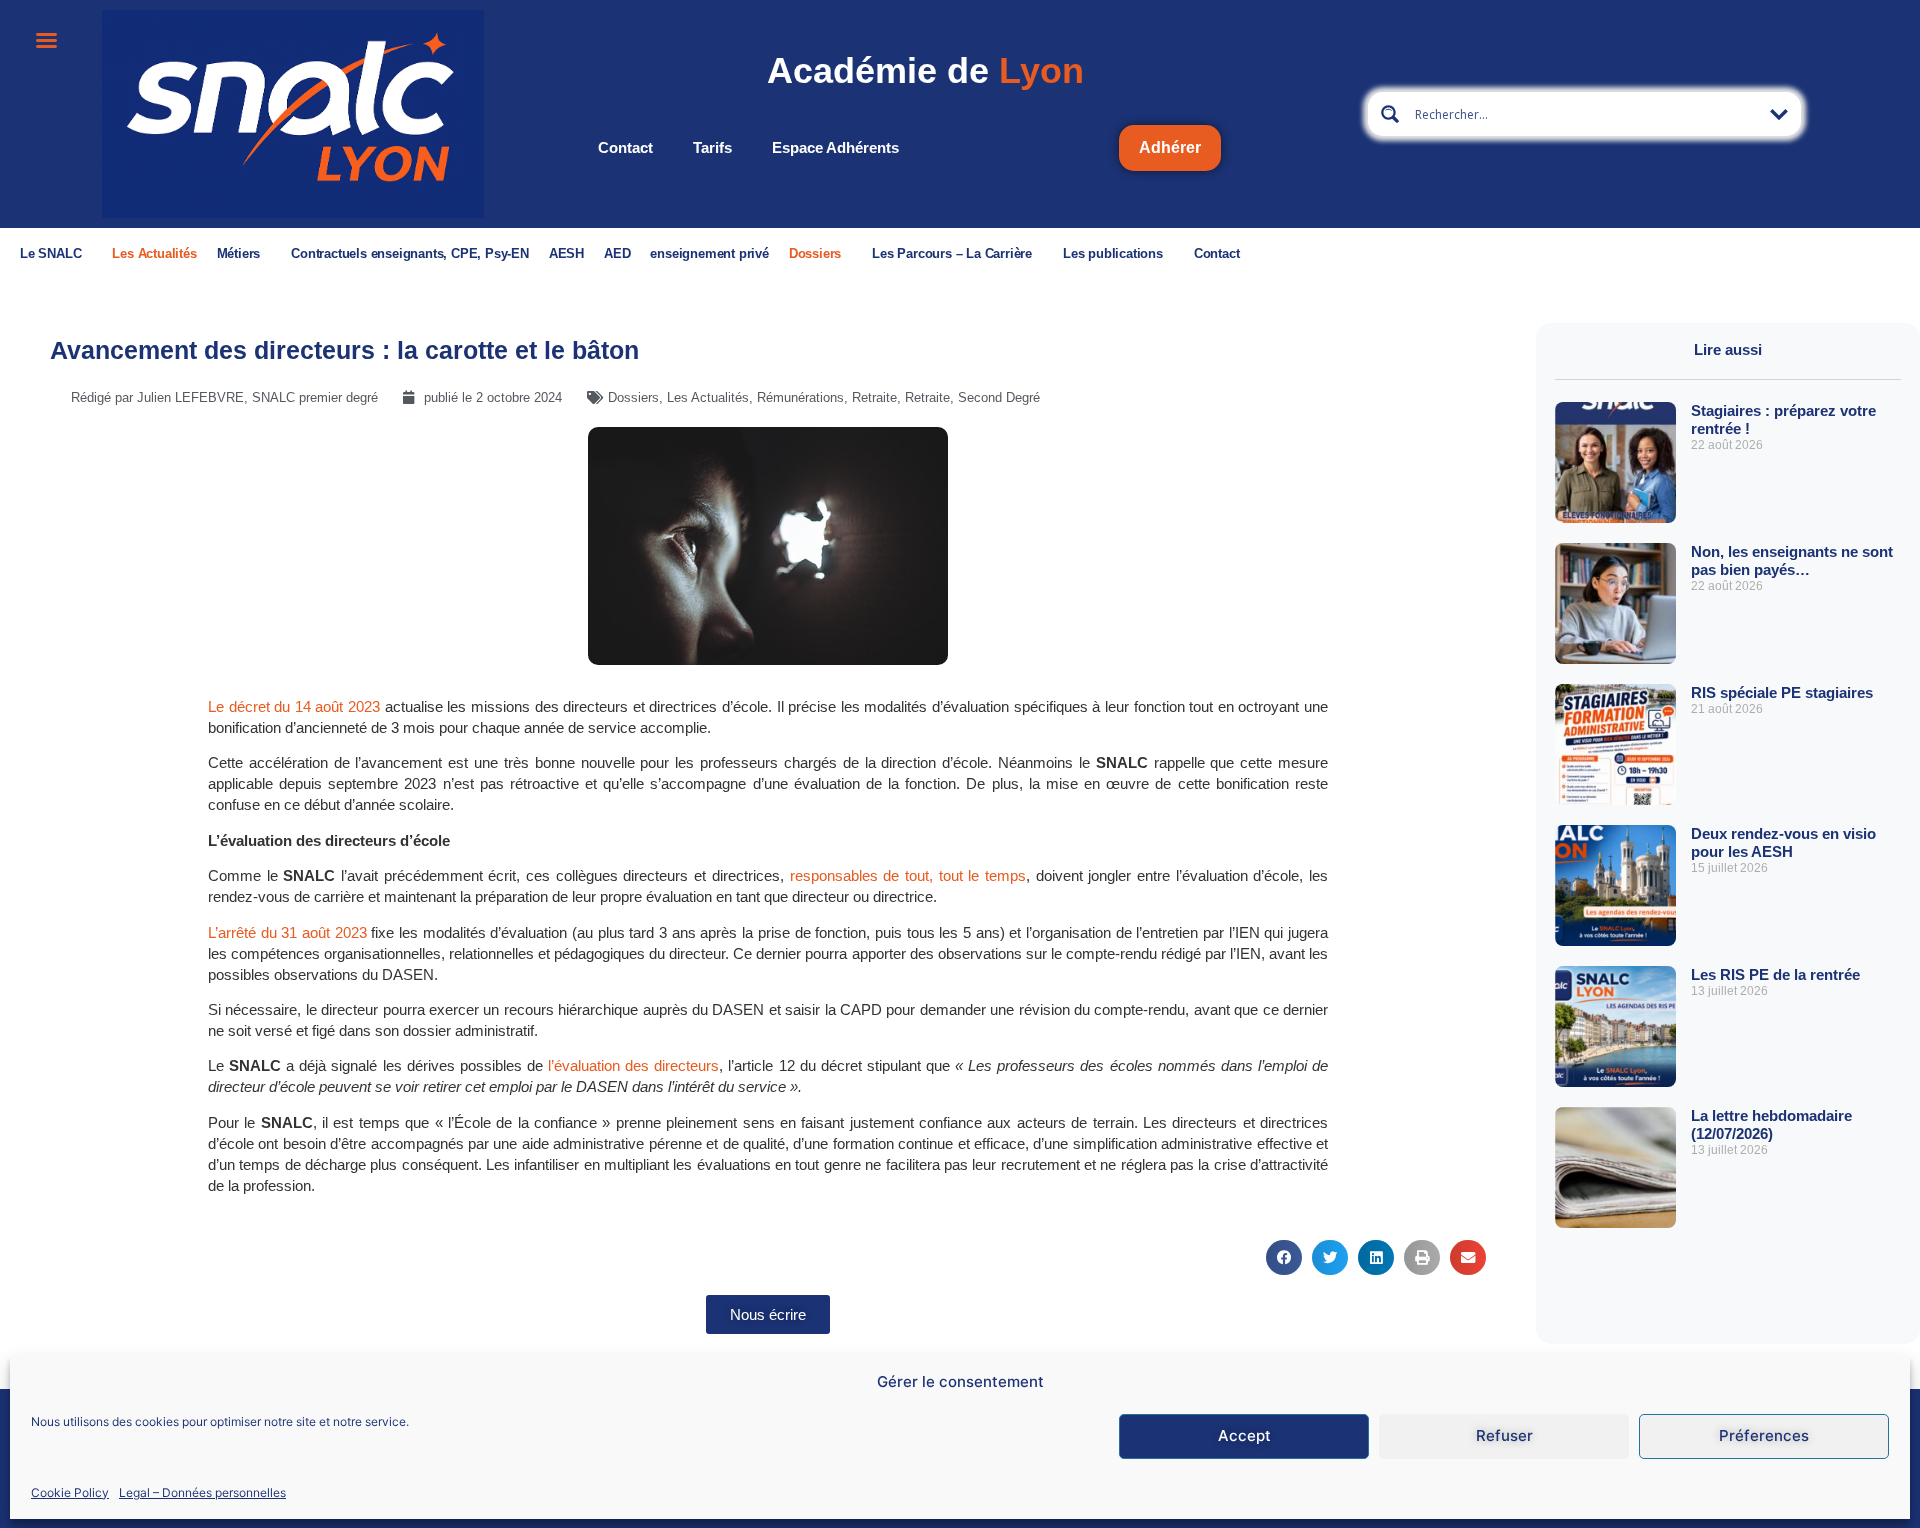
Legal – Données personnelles (202, 1491)
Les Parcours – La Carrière (952, 253)
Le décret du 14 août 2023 (294, 706)
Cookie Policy (70, 1491)
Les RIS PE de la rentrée (1775, 974)
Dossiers (815, 253)
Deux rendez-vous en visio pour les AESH (1783, 842)
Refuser (1504, 1435)
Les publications (1113, 253)
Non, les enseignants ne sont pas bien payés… (1792, 560)
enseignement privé (709, 253)
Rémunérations (800, 397)
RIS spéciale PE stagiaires (1782, 692)
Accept (1244, 1435)
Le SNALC (50, 253)
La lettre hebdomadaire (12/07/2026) (1771, 1124)
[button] (1284, 1257)
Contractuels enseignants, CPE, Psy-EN (410, 253)
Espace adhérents (835, 147)
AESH (566, 253)
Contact (625, 147)
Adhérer (1170, 147)
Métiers (239, 253)
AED (617, 253)
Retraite (874, 397)
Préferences (1764, 1435)
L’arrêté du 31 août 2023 (287, 932)
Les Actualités (154, 253)
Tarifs (712, 147)
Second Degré (999, 397)
